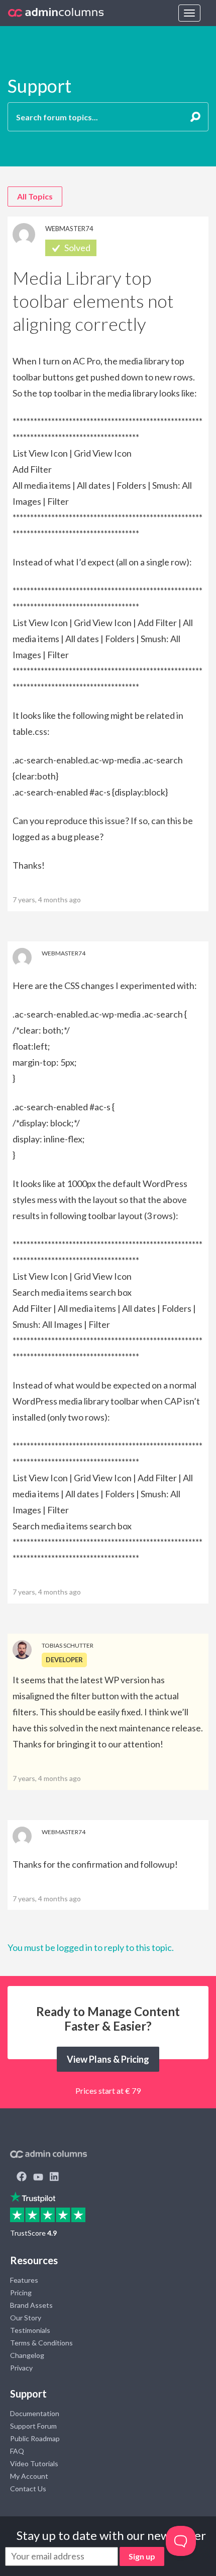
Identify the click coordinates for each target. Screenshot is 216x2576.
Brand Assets (31, 2305)
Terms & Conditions (41, 2343)
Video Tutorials (34, 2463)
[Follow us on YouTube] (38, 2177)
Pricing (21, 2293)
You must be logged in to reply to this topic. (91, 1947)
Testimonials (30, 2330)
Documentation (35, 2413)
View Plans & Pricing (108, 2059)
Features (24, 2280)
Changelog (27, 2355)
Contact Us (28, 2489)
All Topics (35, 196)
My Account (29, 2476)
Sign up (142, 2556)
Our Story (26, 2318)
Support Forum (33, 2426)
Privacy (21, 2368)
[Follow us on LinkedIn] (54, 2177)
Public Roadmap (35, 2438)
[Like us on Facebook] (22, 2177)
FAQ (17, 2451)
